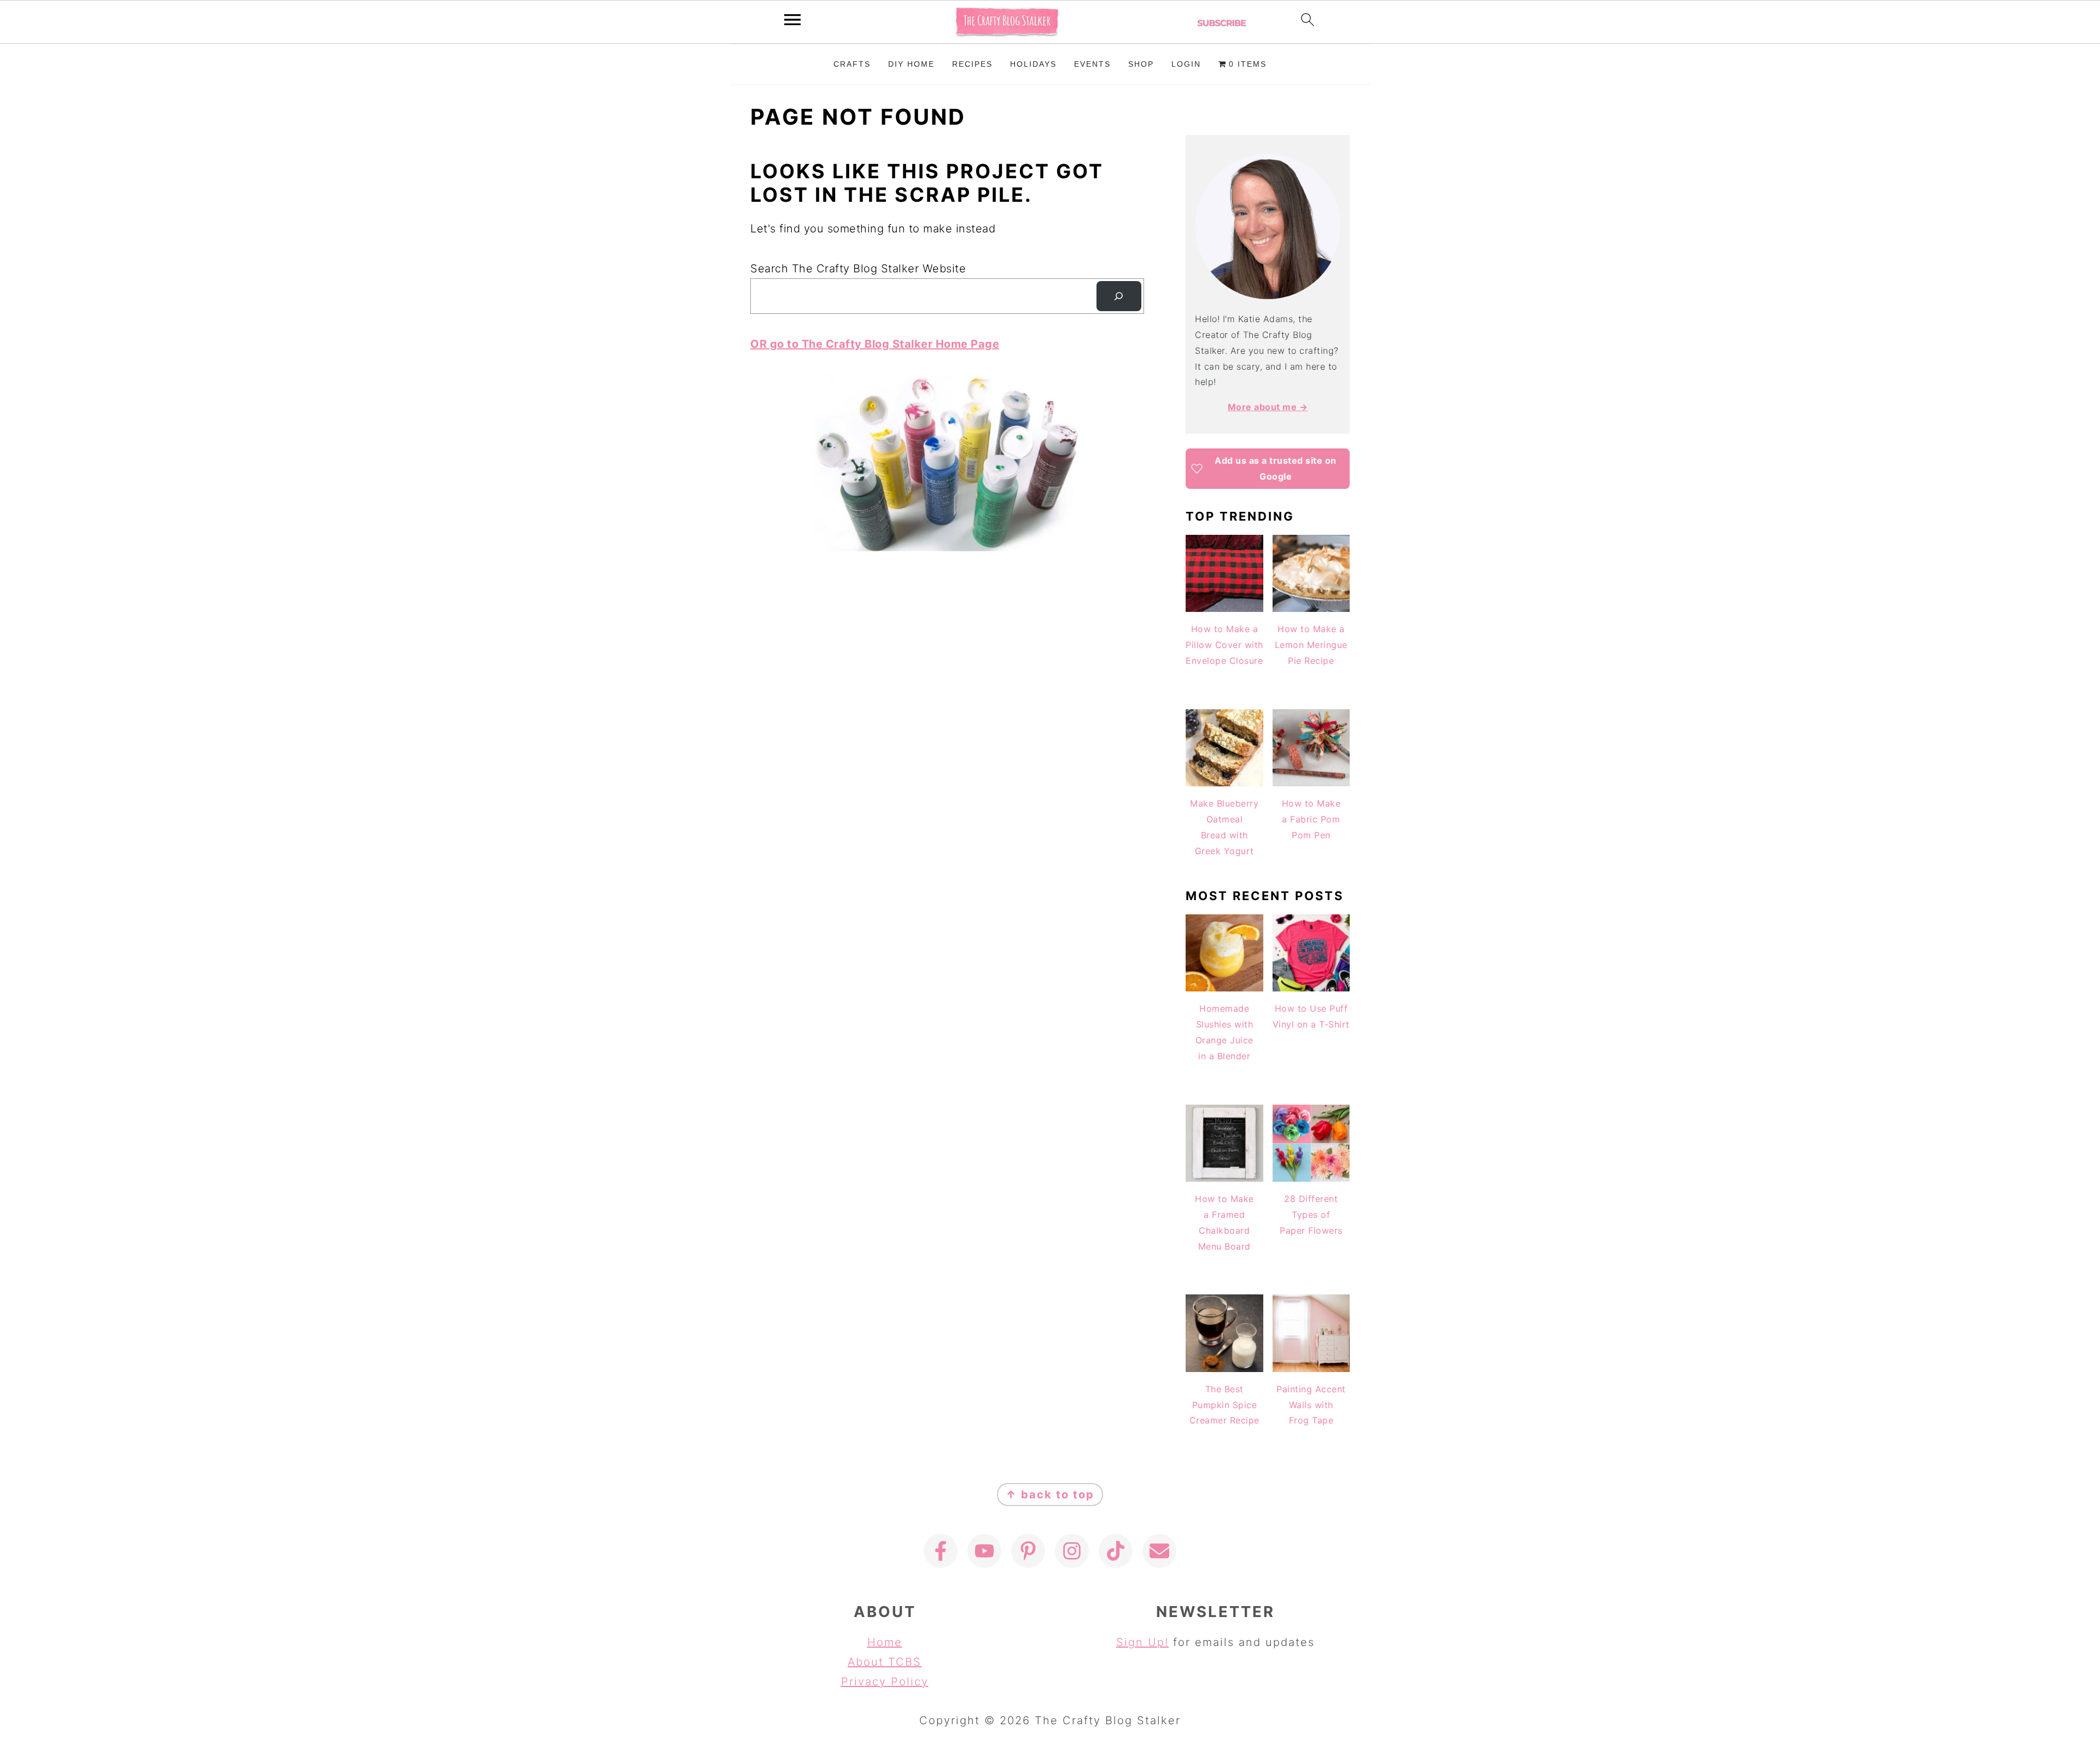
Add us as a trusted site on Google (1276, 468)
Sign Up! (1142, 1642)
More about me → (1268, 407)
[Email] (1159, 1551)
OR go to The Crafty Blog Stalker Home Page (875, 344)
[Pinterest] (1028, 1551)
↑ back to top (1050, 1495)
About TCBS (885, 1662)
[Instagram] (1072, 1551)
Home (885, 1642)
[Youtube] (984, 1551)
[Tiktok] (1116, 1551)
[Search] (1119, 296)
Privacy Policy (885, 1682)
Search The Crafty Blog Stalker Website (858, 269)
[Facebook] (941, 1551)
